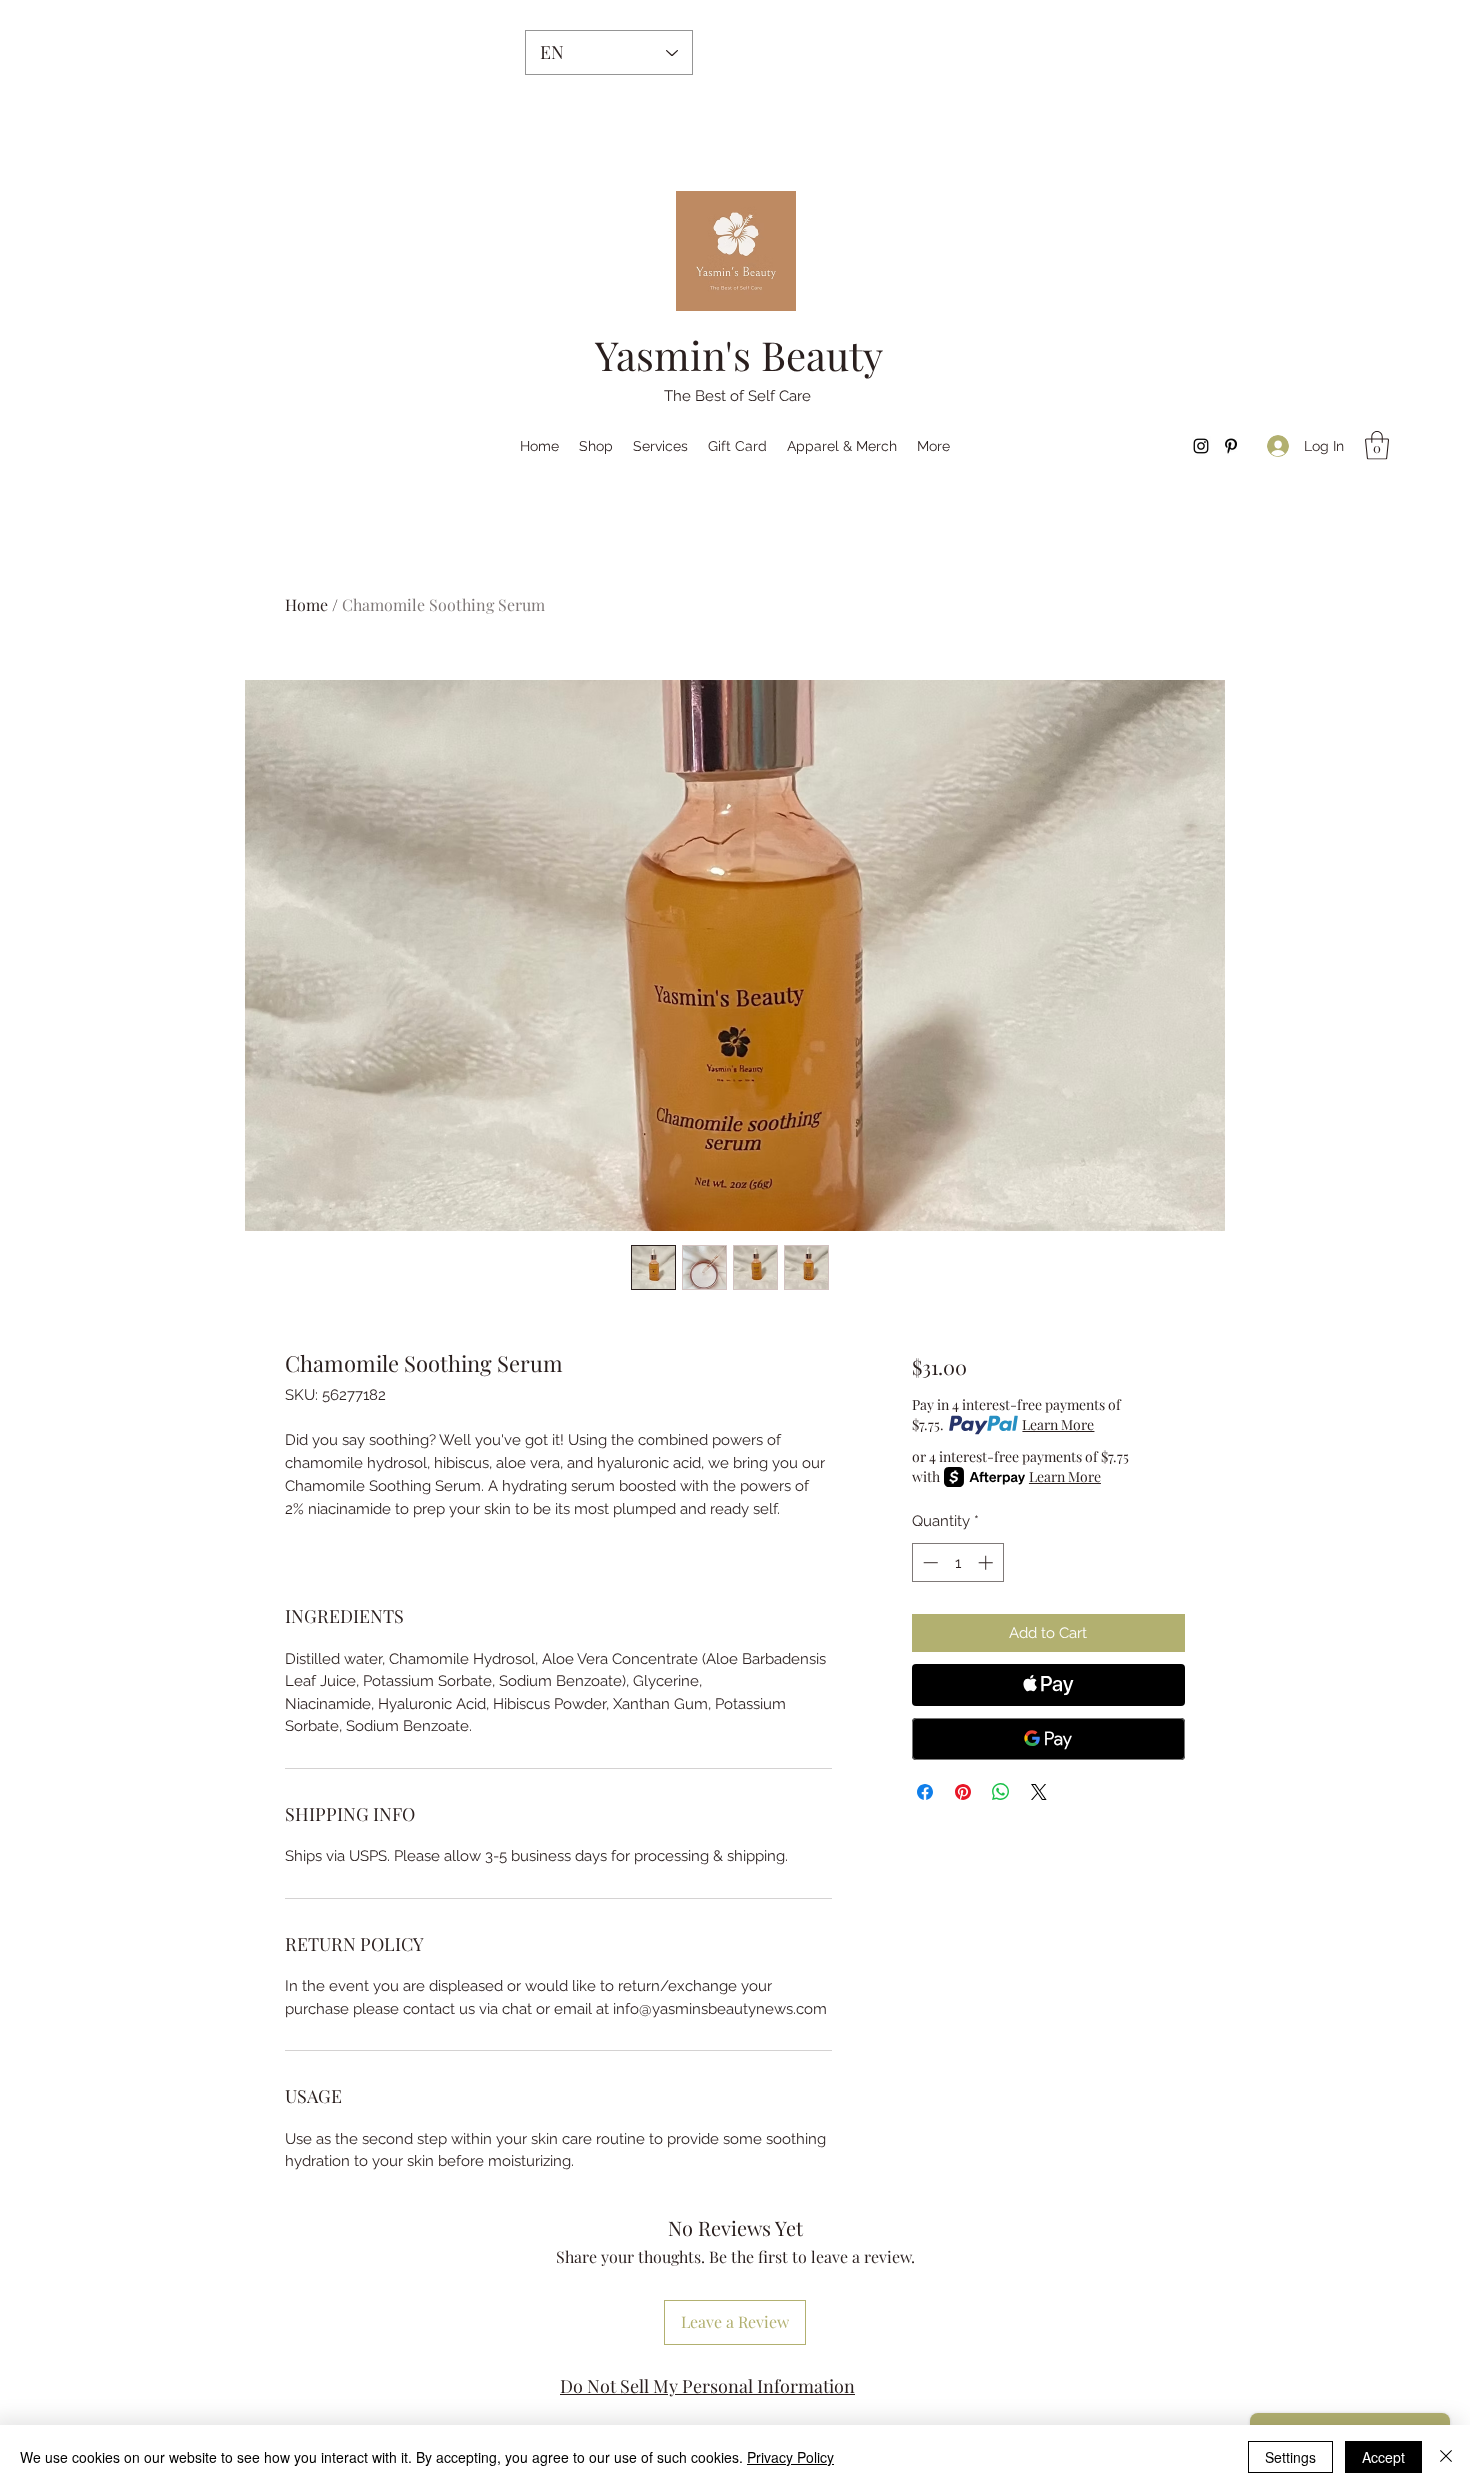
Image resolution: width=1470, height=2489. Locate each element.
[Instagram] (1201, 446)
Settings (1290, 2457)
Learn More (1058, 1424)
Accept (1383, 2457)
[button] (1377, 445)
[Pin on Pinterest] (963, 1792)
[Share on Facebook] (925, 1792)
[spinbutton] (957, 1562)
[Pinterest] (1231, 446)
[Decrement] (928, 1562)
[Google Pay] (1048, 1739)
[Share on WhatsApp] (1001, 1792)
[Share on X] (1039, 1792)
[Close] (1446, 2457)
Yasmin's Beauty (739, 354)
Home (306, 604)
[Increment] (987, 1562)
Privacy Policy (790, 2457)
